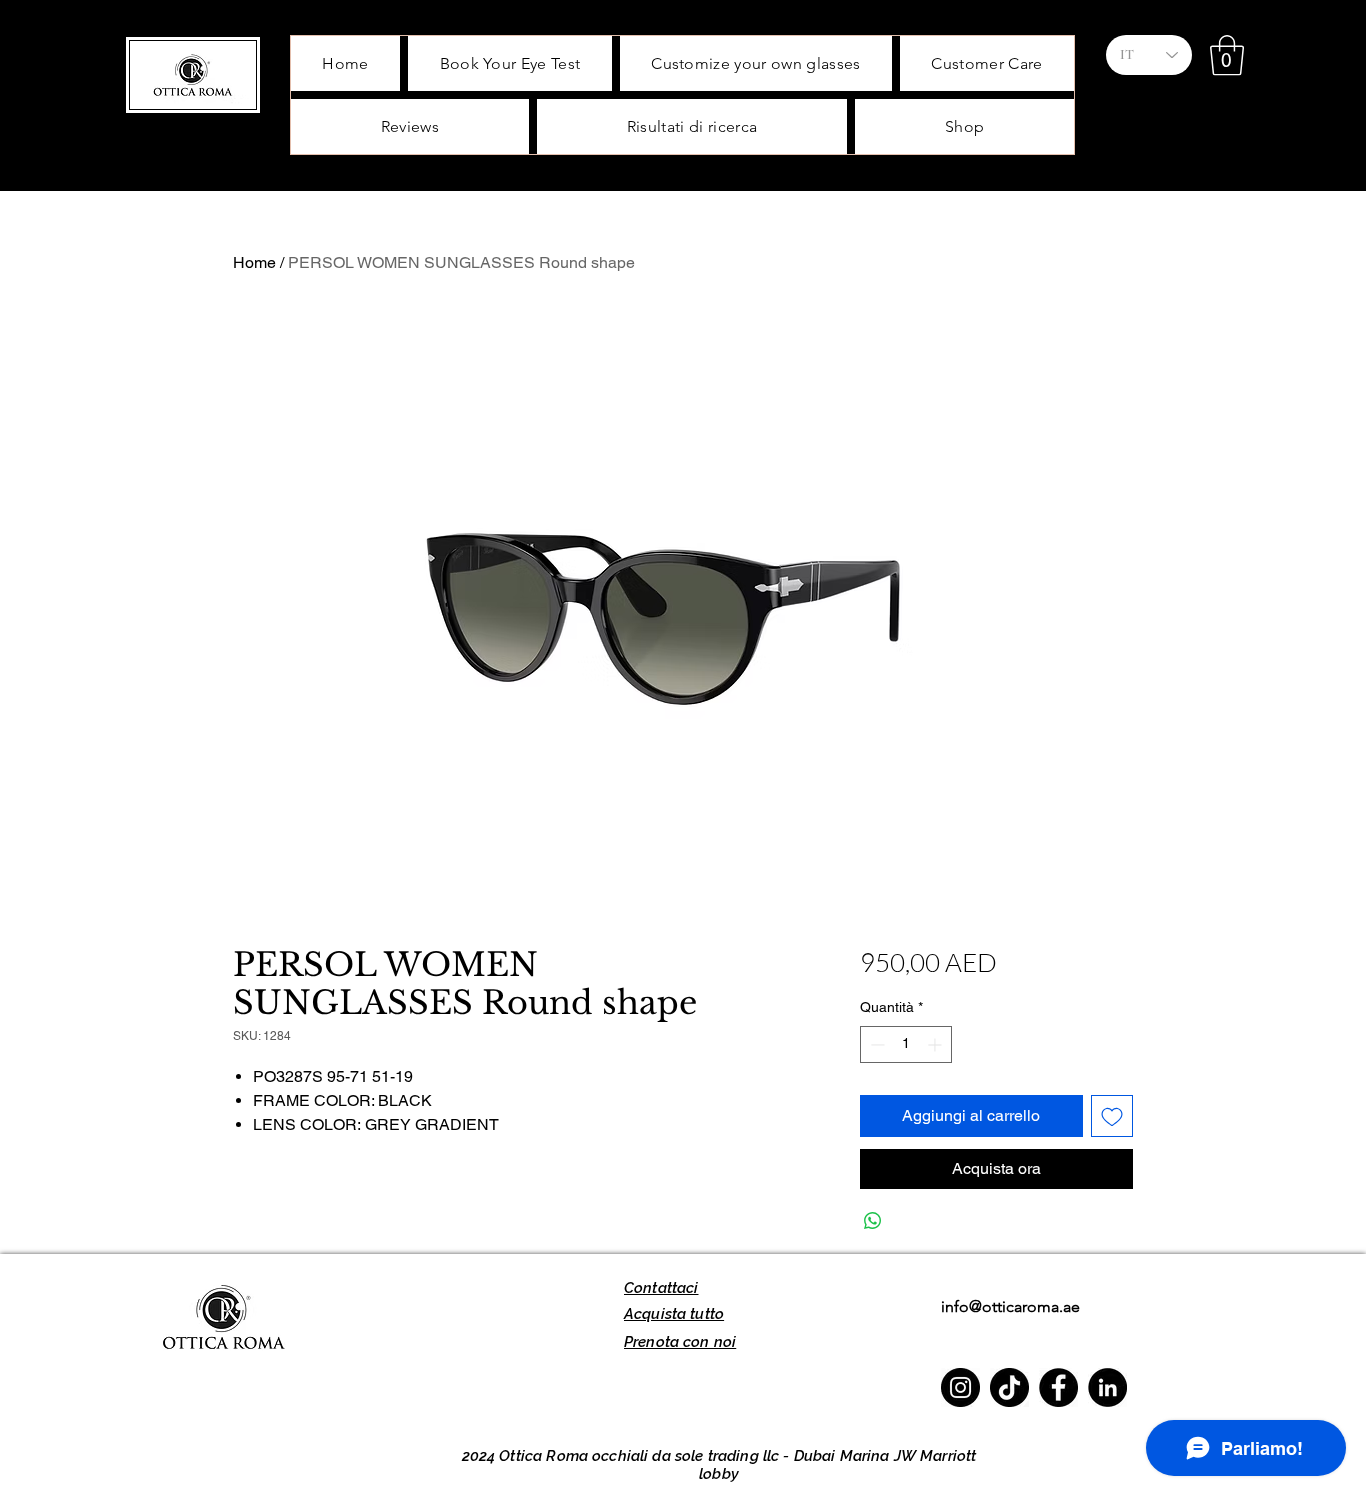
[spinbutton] (906, 1044)
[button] (1227, 55)
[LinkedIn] (1107, 1387)
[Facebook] (1058, 1387)
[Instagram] (960, 1387)
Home (254, 262)
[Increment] (936, 1044)
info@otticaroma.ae (1010, 1306)
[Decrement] (875, 1044)
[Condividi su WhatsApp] (873, 1221)
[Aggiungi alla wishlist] (1112, 1116)
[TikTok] (1009, 1387)
